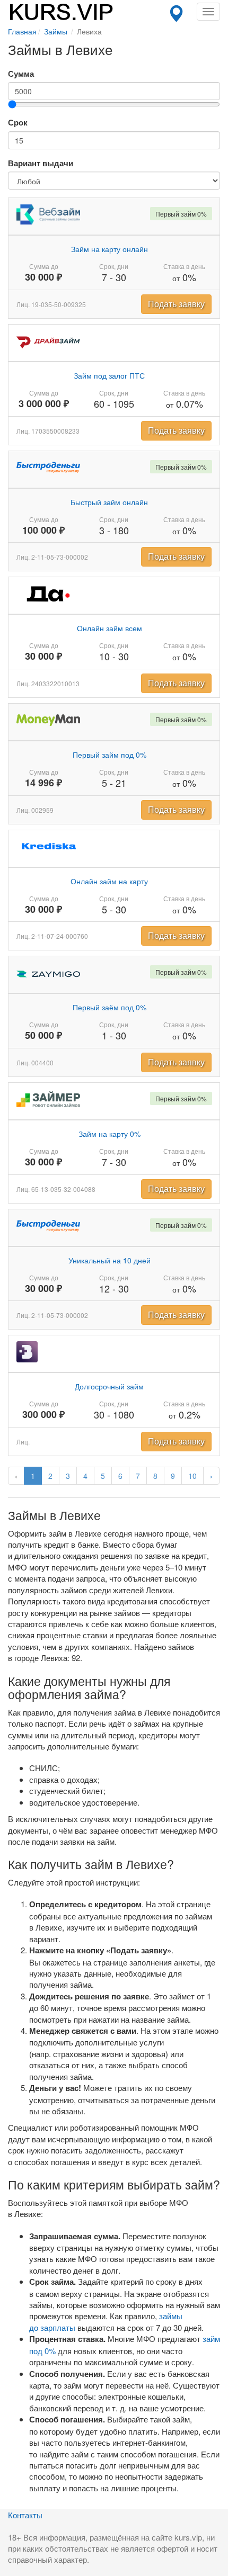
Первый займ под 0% (109, 755)
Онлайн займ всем (109, 628)
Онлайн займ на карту (109, 881)
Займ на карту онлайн (109, 249)
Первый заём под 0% (109, 1007)
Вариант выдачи (41, 163)
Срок (18, 123)
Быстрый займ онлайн (109, 502)
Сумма (21, 74)
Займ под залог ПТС (109, 375)
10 (192, 1476)
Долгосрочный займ (109, 1386)
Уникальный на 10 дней (109, 1260)
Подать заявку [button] (176, 304)
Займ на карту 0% (109, 1134)
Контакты (25, 2515)
